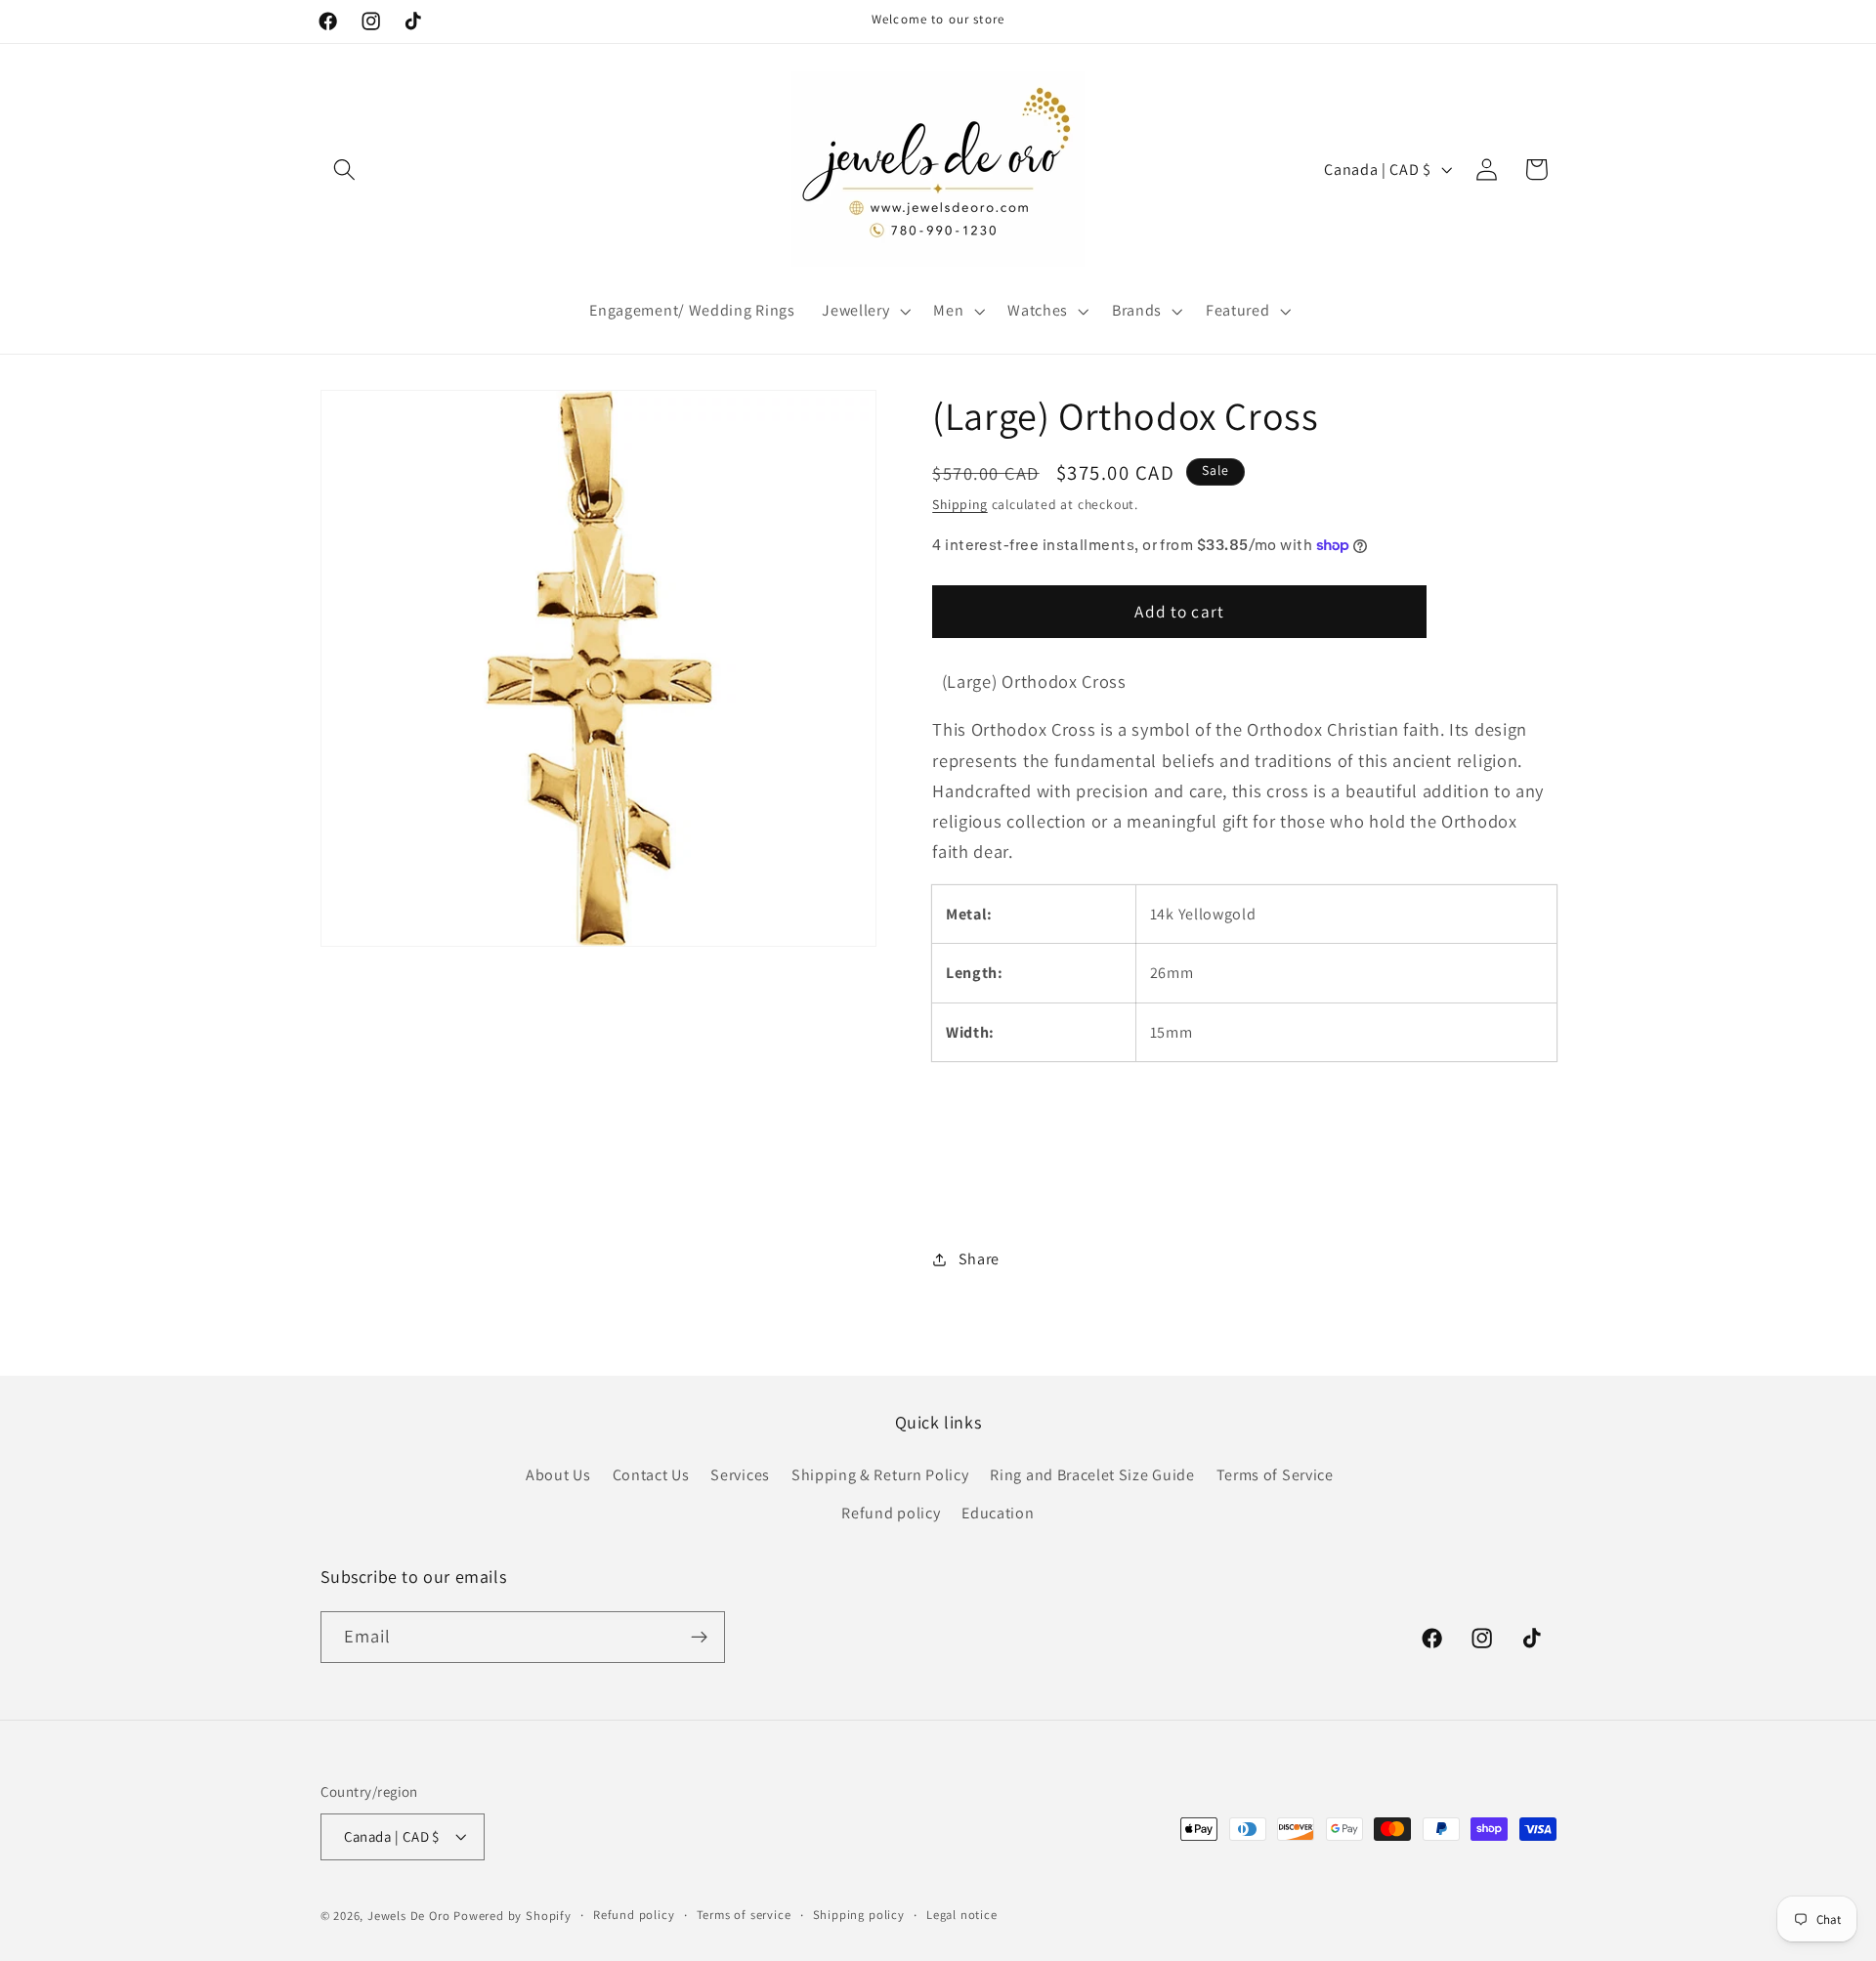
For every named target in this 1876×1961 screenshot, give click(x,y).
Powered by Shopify (512, 1916)
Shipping (959, 504)
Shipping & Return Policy (880, 1475)
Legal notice (962, 1915)
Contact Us (651, 1475)
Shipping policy (859, 1915)
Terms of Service (1275, 1475)
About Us (558, 1475)
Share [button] (979, 1259)
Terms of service (744, 1915)
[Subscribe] (699, 1638)
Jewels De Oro (410, 1916)
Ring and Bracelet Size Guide (1092, 1475)
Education (998, 1513)
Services (740, 1475)
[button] (345, 170)
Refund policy (891, 1513)
